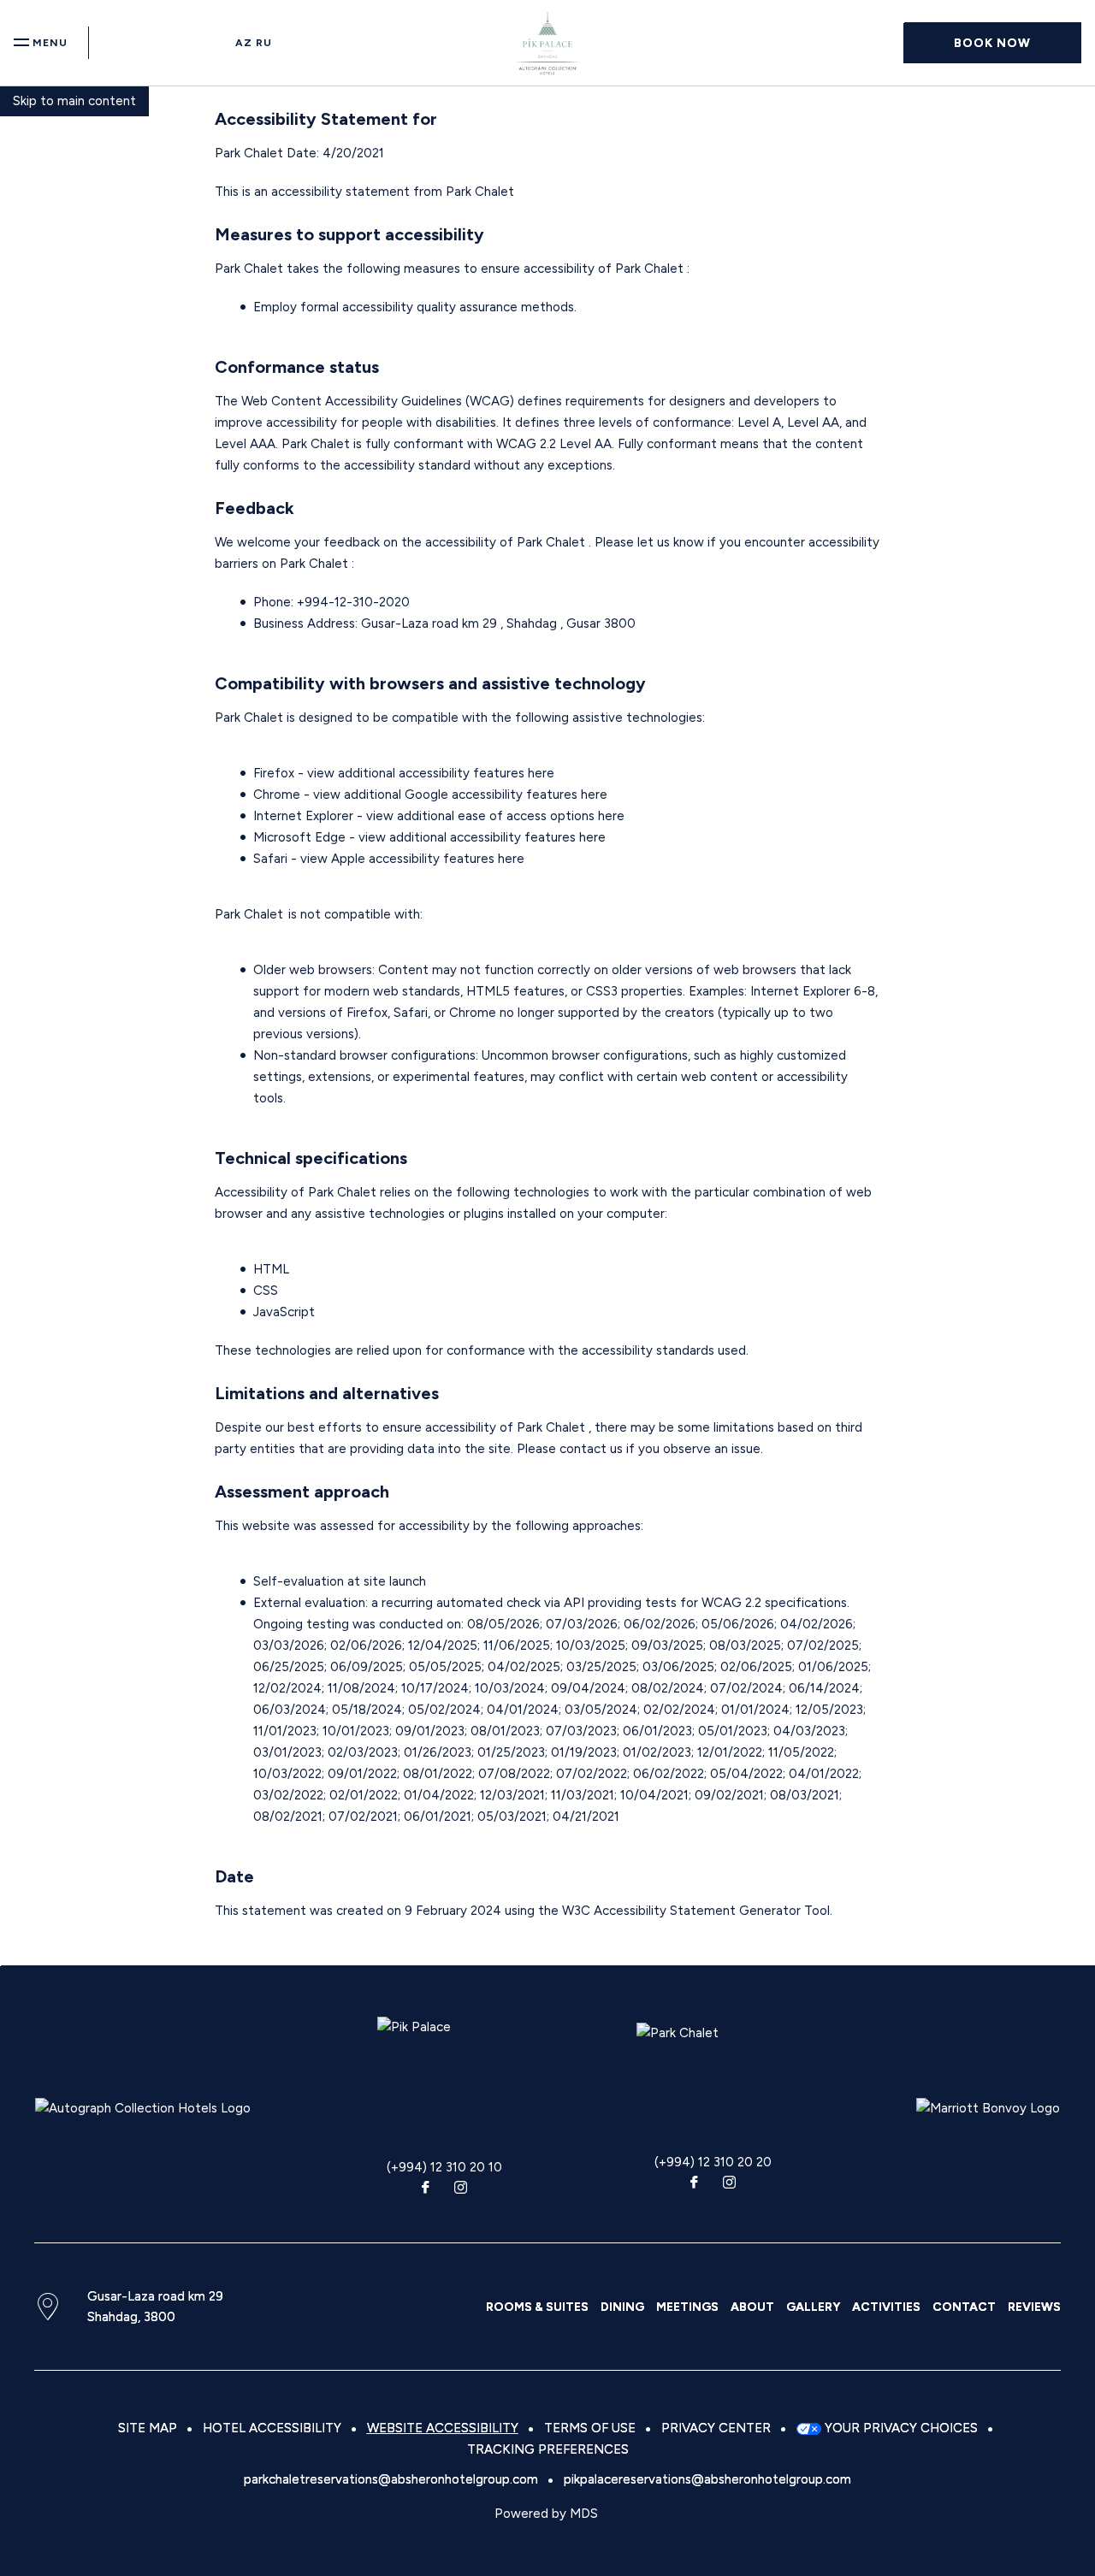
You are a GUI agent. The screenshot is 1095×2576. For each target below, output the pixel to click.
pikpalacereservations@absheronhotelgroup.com (707, 2479)
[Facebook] (425, 2189)
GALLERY (813, 2307)
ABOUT (752, 2307)
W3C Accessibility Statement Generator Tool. (697, 1911)
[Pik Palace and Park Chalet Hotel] (548, 43)
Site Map (148, 2428)
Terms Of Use (590, 2428)
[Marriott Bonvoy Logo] (988, 2108)
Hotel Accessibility (272, 2428)
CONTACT (964, 2307)
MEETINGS (687, 2307)
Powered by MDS (546, 2514)
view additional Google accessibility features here (460, 795)
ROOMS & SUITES (537, 2307)
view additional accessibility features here (431, 773)
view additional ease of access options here (495, 816)
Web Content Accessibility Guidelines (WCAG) (379, 401)
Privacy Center (716, 2428)
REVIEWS (1034, 2307)
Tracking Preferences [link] (548, 2449)
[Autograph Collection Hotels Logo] (143, 2108)
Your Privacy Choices (900, 2428)
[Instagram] (461, 2189)
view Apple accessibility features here (412, 859)
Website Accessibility (443, 2428)
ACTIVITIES (886, 2307)
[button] (992, 43)
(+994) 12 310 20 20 (713, 2162)
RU (264, 43)
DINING (622, 2307)
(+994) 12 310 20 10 (444, 2167)
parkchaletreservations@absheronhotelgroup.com (391, 2479)
